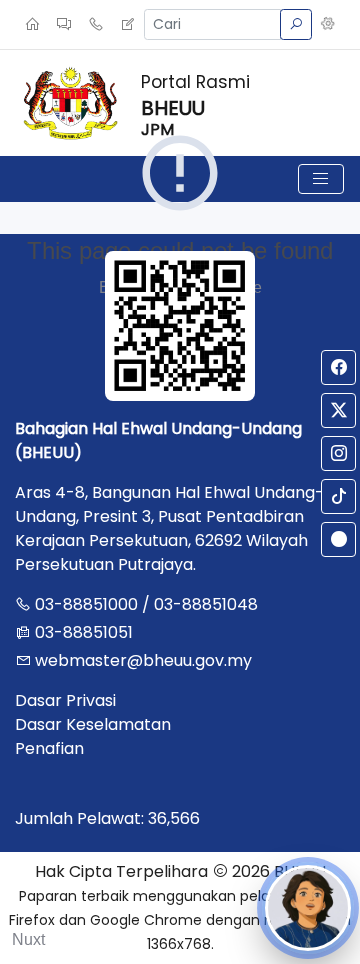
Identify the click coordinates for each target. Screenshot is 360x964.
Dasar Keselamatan (93, 724)
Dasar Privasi (65, 700)
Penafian (49, 748)
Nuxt (28, 939)
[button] (328, 25)
